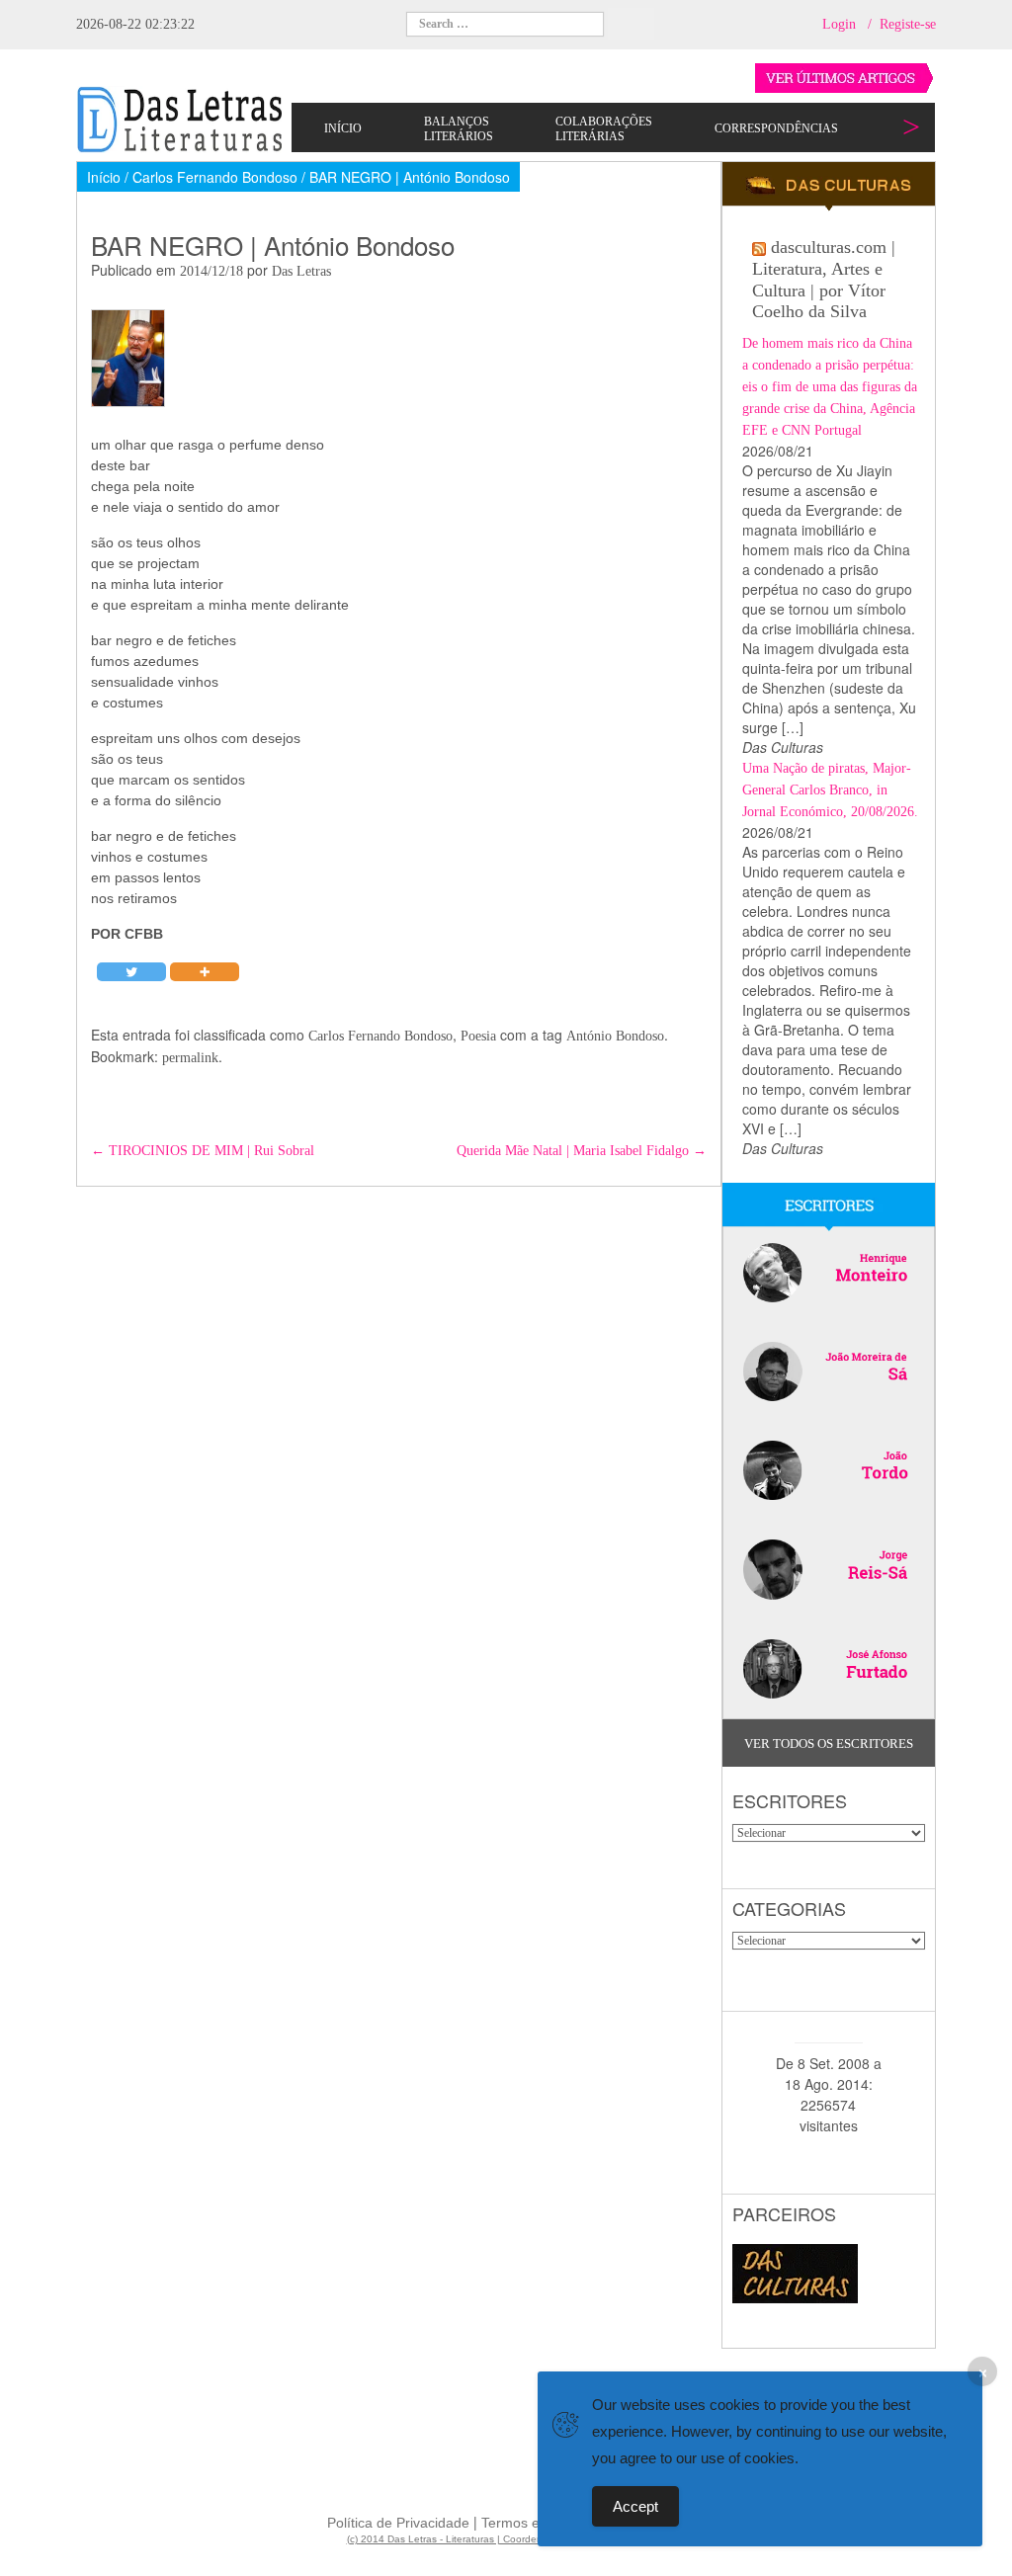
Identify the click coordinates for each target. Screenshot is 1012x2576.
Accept (635, 2506)
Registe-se (908, 24)
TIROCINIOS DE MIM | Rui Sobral (203, 1151)
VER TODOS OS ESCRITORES (829, 1744)
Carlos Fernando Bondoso (380, 1036)
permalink (190, 1058)
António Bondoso (615, 1036)
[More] (205, 972)
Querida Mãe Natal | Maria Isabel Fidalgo (582, 1151)
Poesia (478, 1036)
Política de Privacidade (398, 2523)
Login (839, 24)
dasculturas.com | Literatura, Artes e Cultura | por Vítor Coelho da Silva (824, 279)
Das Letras (301, 271)
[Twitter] (131, 972)
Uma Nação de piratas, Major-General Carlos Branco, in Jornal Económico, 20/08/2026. (830, 790)
